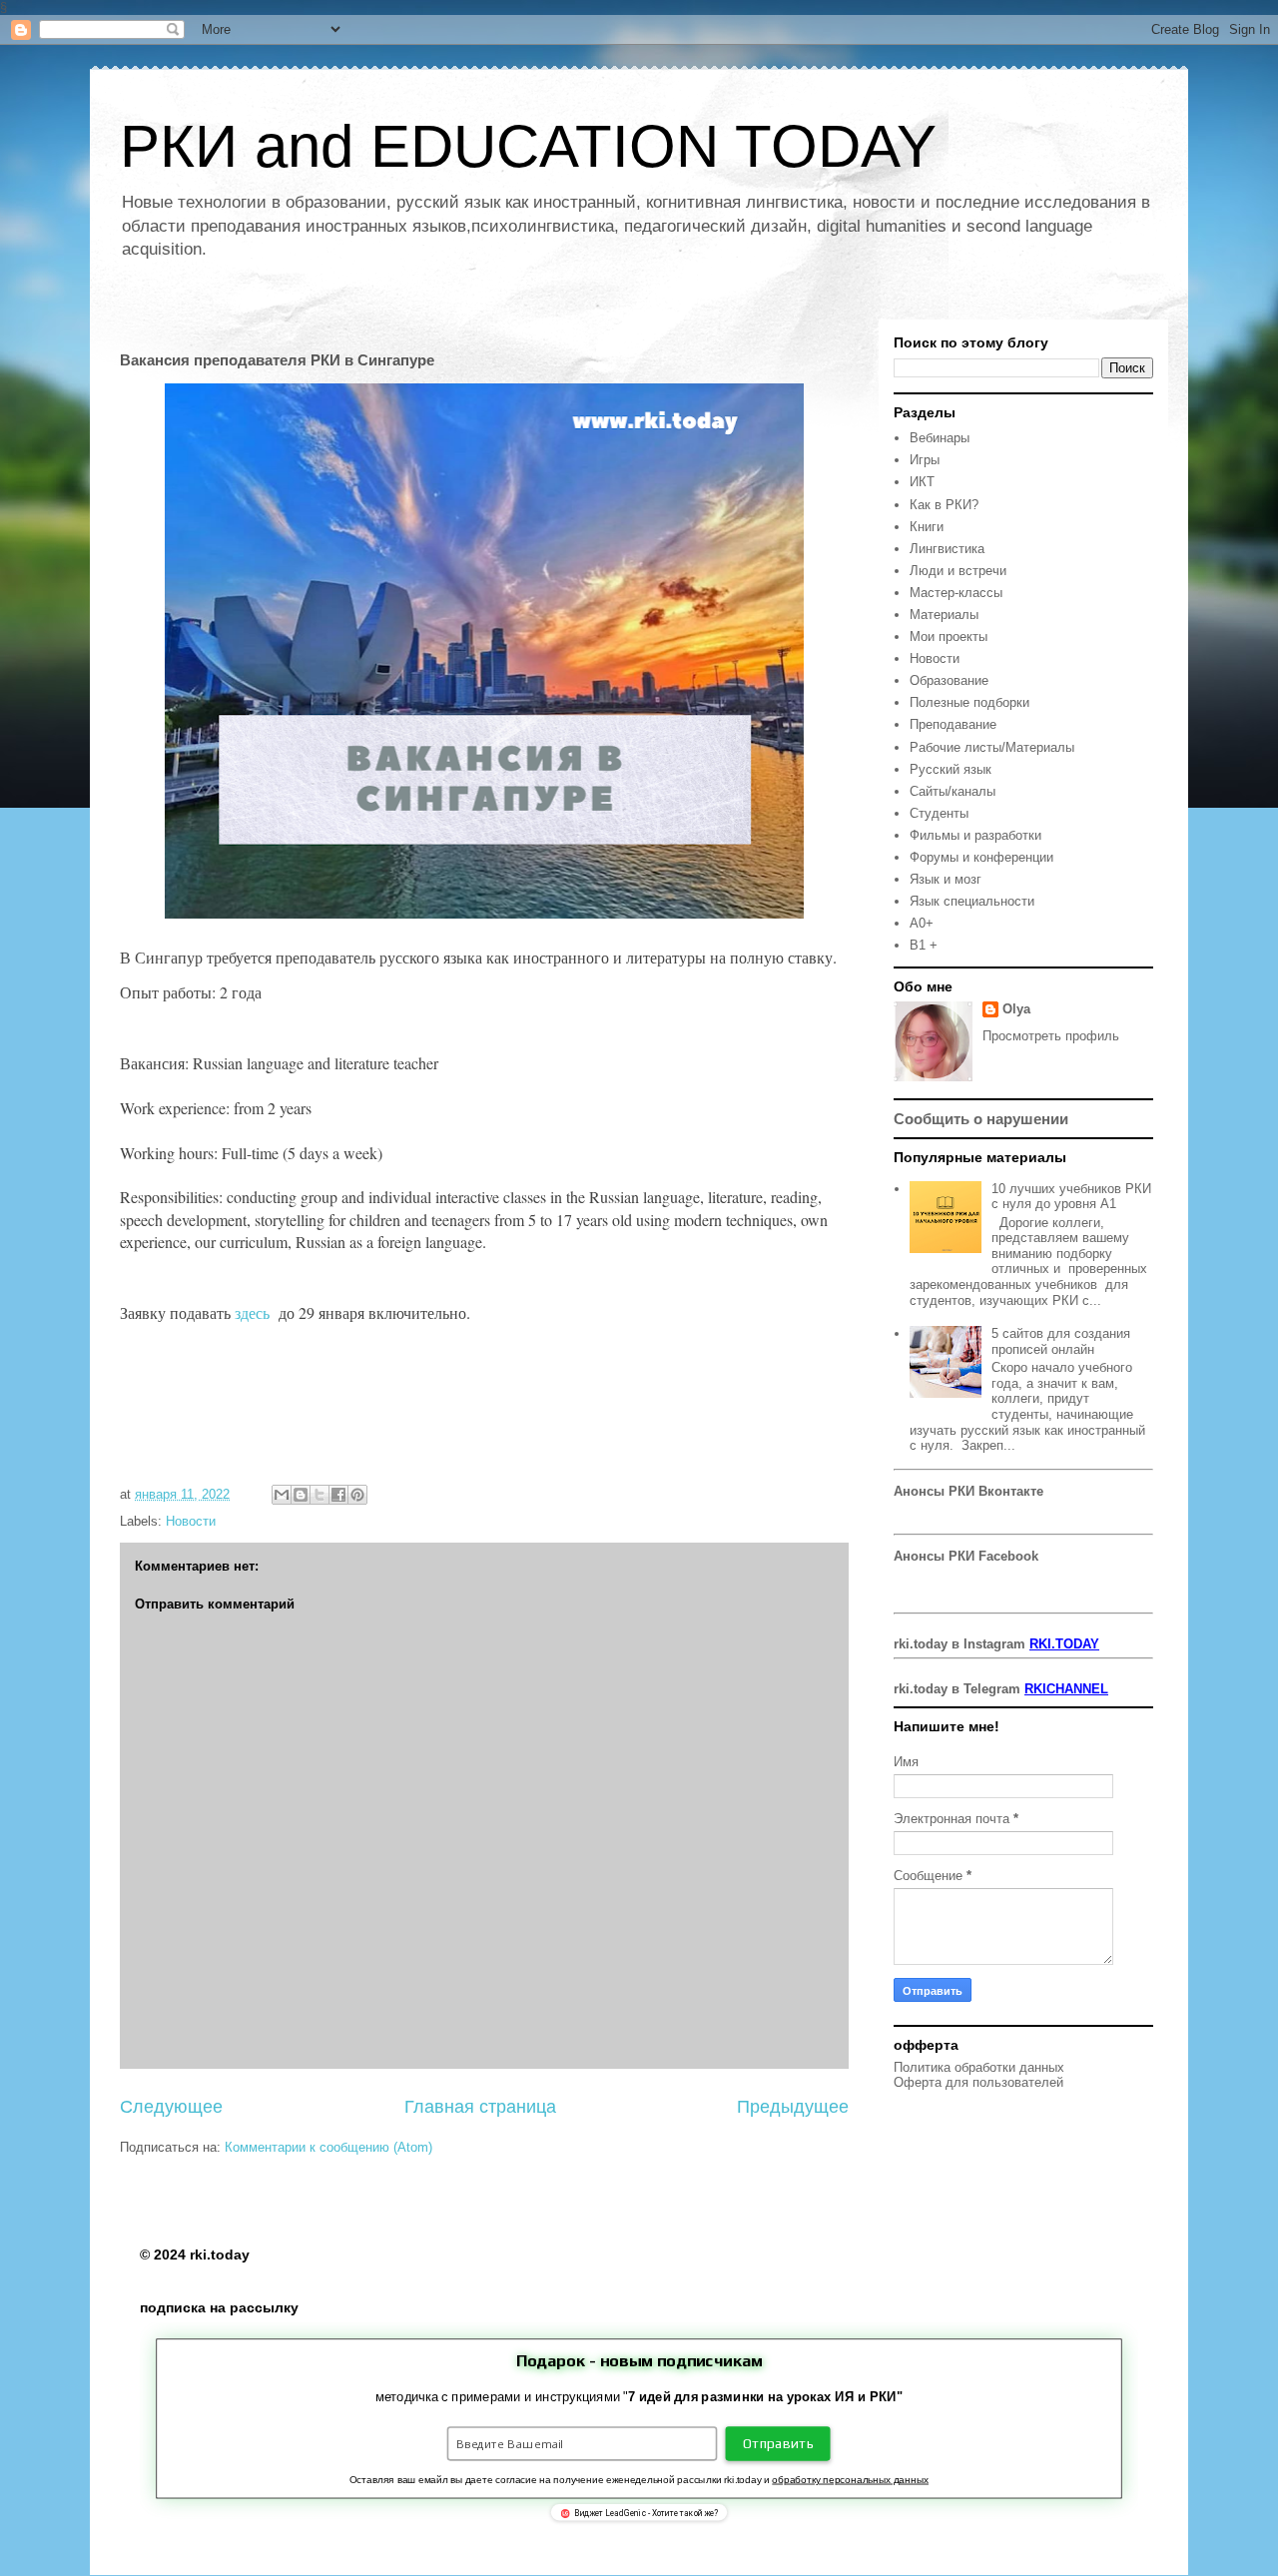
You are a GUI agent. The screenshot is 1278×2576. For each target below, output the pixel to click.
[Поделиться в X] (319, 1495)
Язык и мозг (946, 879)
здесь (255, 1312)
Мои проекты (949, 637)
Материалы (944, 615)
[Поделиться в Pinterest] (357, 1495)
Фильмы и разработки (975, 835)
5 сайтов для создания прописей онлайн (1061, 1341)
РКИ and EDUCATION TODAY (528, 146)
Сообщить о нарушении (981, 1119)
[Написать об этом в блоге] (301, 1495)
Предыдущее (793, 2107)
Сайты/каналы (953, 791)
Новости (191, 1521)
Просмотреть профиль (1051, 1036)
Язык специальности (972, 901)
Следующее (171, 2107)
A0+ (922, 923)
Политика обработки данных (979, 2067)
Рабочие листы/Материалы (992, 747)
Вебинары (940, 438)
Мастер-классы (956, 593)
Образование (949, 680)
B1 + (924, 945)
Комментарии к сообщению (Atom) (328, 2147)
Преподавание (953, 724)
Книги (927, 527)
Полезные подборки (969, 702)
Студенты (939, 813)
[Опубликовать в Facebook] (338, 1495)
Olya (1016, 1009)
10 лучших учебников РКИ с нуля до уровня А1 (1071, 1197)
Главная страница (480, 2107)
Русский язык (951, 769)
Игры (925, 460)
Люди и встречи (958, 571)
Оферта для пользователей (978, 2082)
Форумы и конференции (981, 857)
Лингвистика (947, 549)
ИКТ (922, 482)
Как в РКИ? (944, 505)
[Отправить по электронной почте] (282, 1495)
